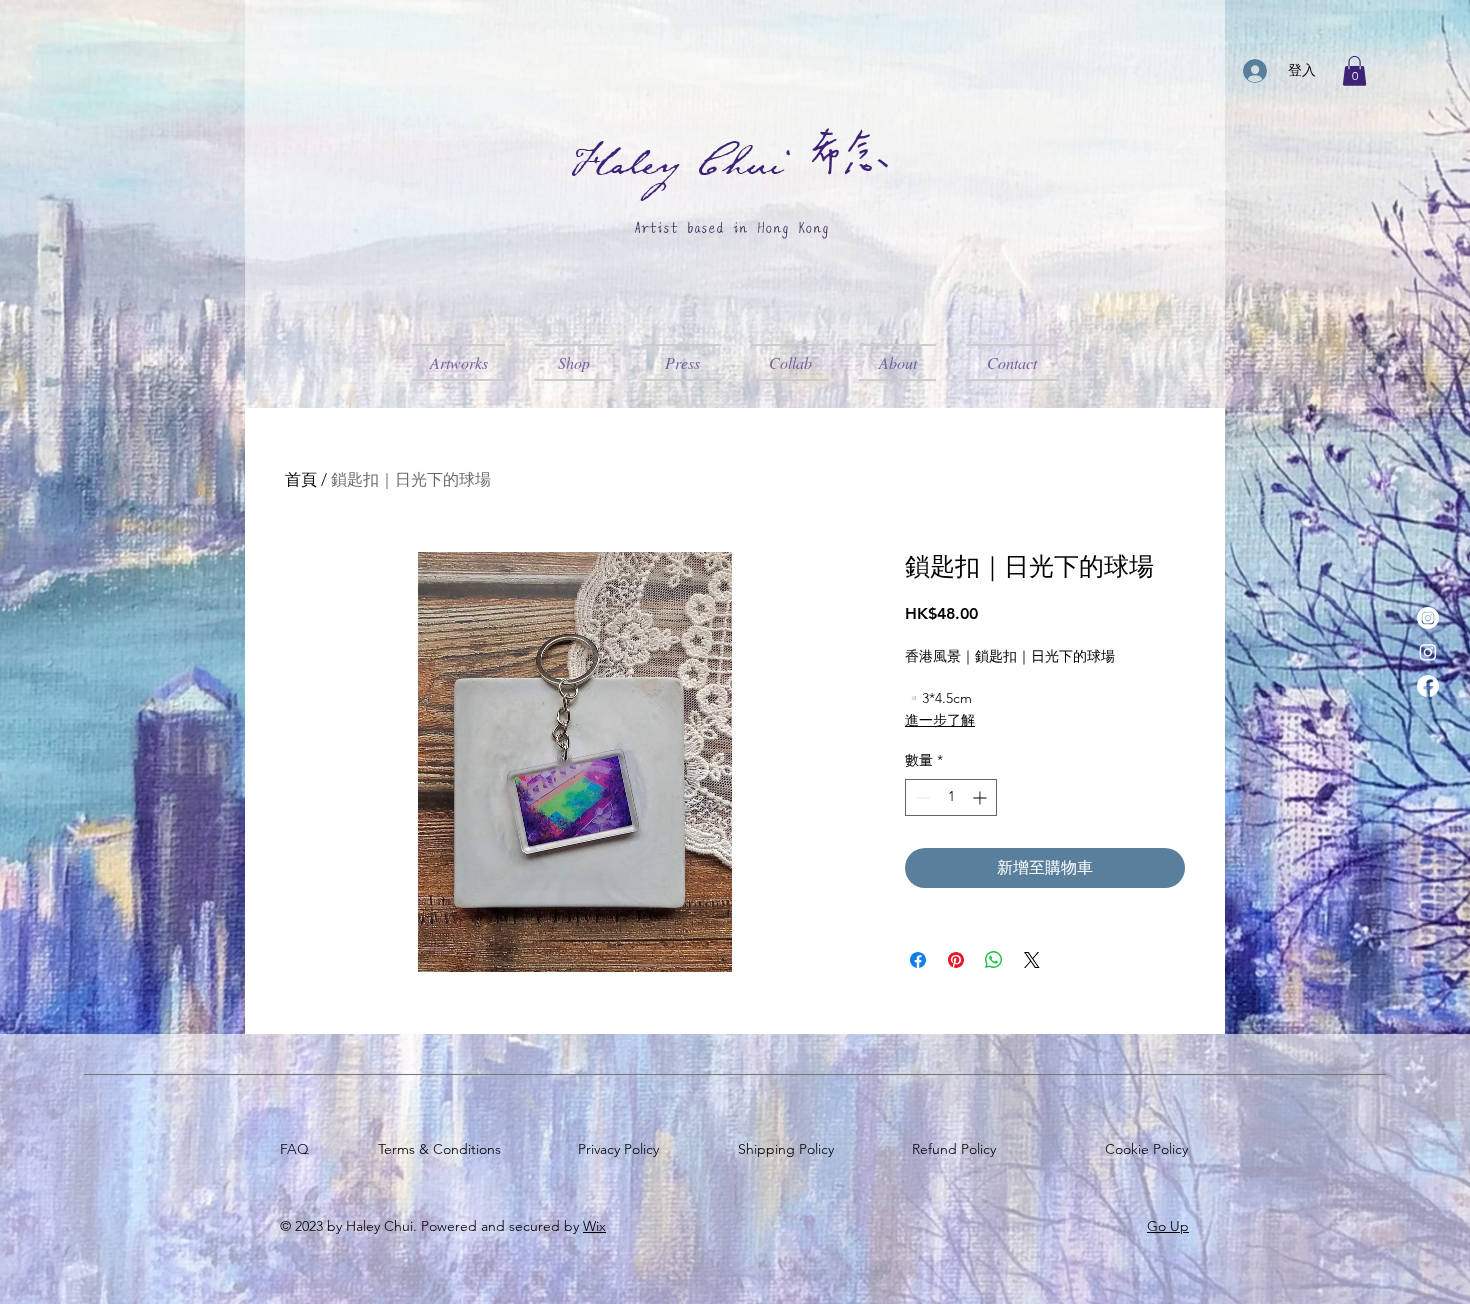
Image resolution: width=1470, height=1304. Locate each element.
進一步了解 (940, 720)
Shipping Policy (790, 1149)
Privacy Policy (622, 1149)
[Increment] (981, 797)
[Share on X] (1032, 960)
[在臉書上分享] (918, 960)
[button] (1354, 71)
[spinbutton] (951, 797)
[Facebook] (1428, 686)
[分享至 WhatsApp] (994, 960)
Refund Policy (958, 1149)
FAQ (298, 1149)
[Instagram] (1428, 618)
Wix (594, 1226)
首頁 (301, 479)
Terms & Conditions (443, 1149)
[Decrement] (920, 797)
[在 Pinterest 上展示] (956, 960)
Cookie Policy (1150, 1149)
